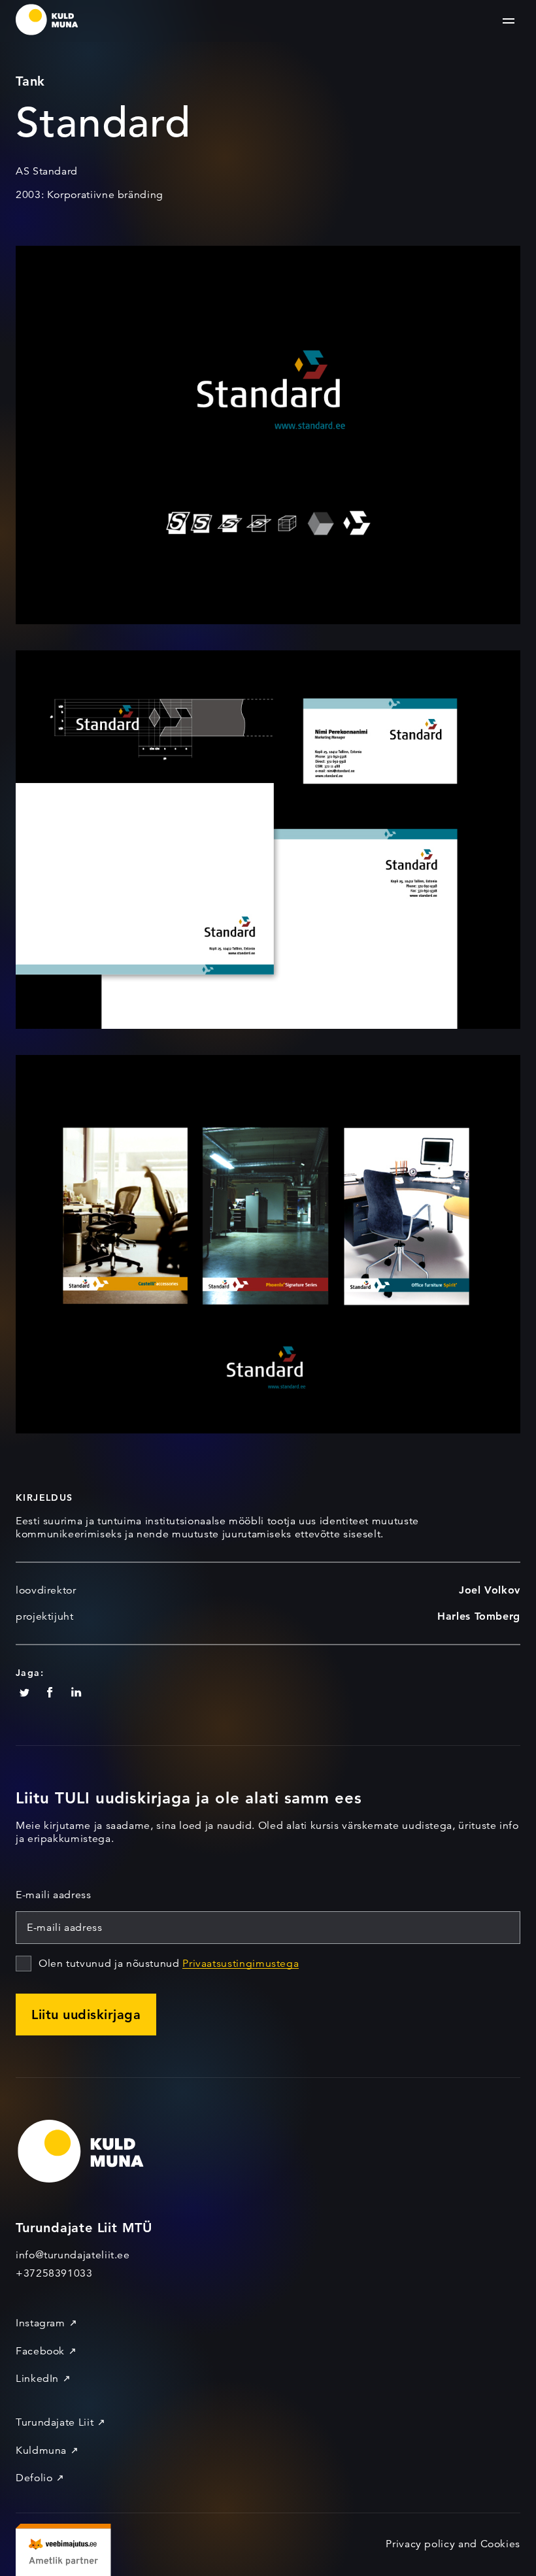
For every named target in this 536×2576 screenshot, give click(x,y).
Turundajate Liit (55, 2422)
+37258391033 (54, 2273)
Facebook (40, 2351)
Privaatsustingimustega (241, 1964)
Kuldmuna (41, 2451)
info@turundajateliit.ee (73, 2255)
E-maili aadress (54, 1895)
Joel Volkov (490, 1590)
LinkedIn (37, 2379)
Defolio (34, 2478)
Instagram (41, 2323)
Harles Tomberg (479, 1616)
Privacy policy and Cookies (453, 2544)
